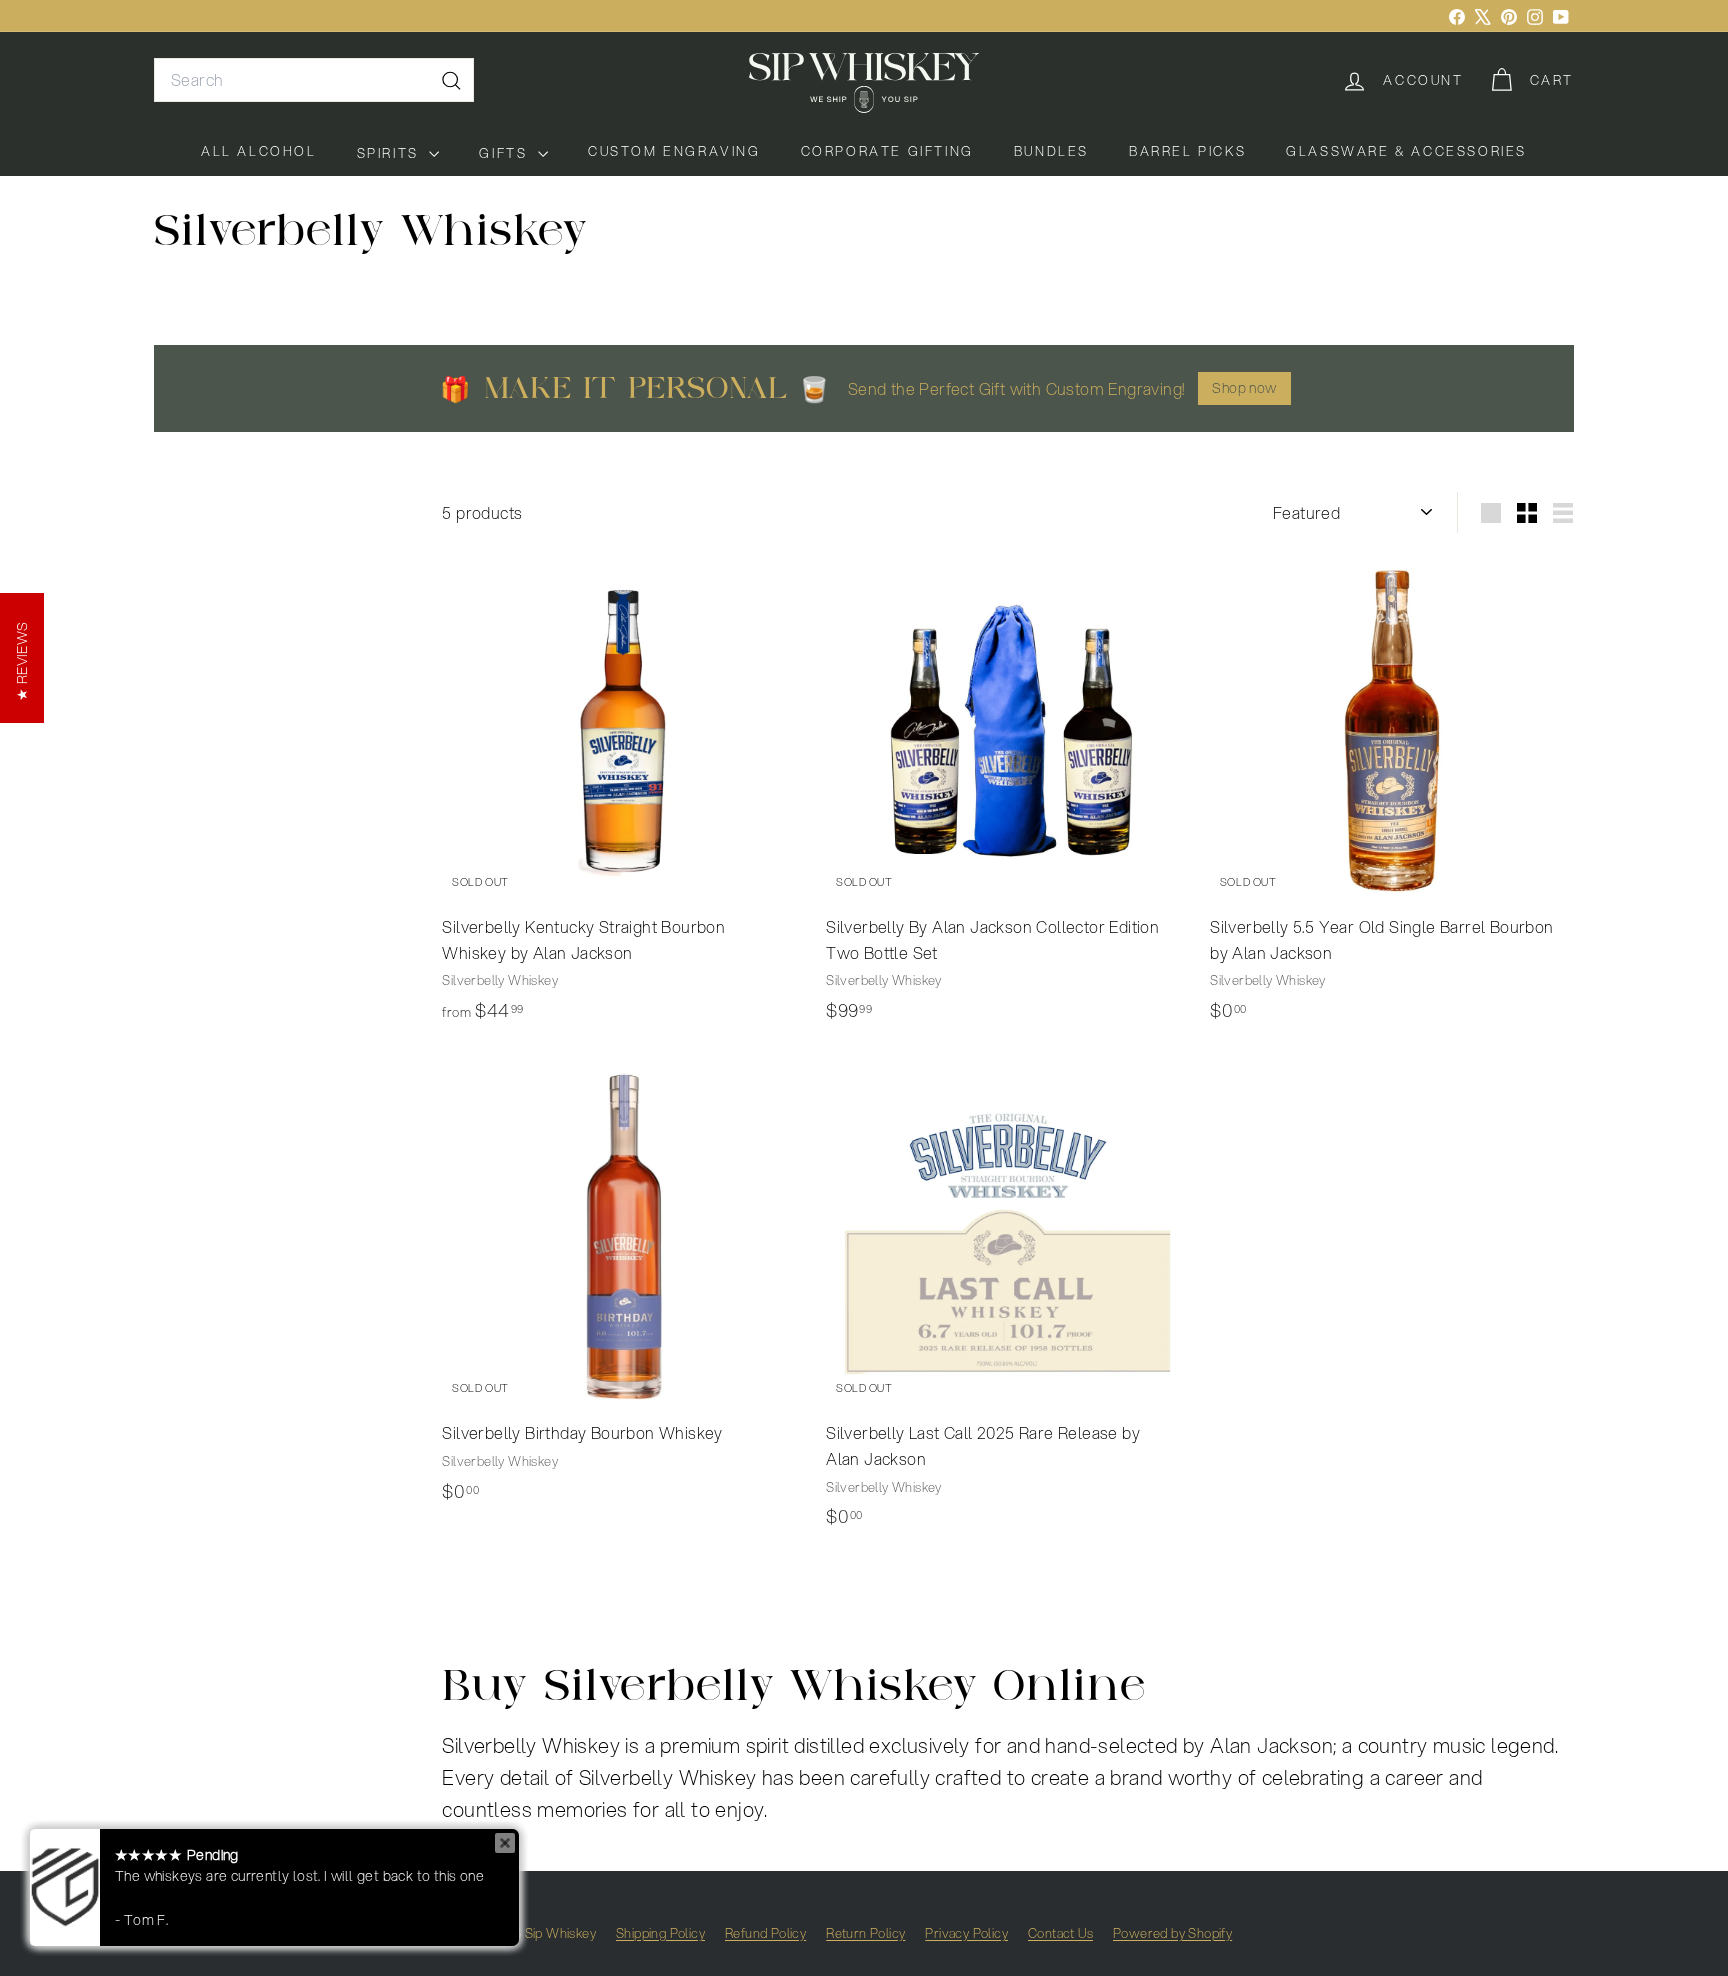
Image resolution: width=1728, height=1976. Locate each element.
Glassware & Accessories (1406, 151)
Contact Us (1060, 1933)
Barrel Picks (1187, 151)
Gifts (506, 153)
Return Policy (865, 1933)
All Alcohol (259, 151)
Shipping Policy (660, 1933)
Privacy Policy (966, 1933)
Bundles (1051, 151)
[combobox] (314, 80)
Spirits (391, 153)
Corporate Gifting (887, 151)
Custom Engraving (674, 151)
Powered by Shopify (1172, 1933)
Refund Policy (765, 1933)
